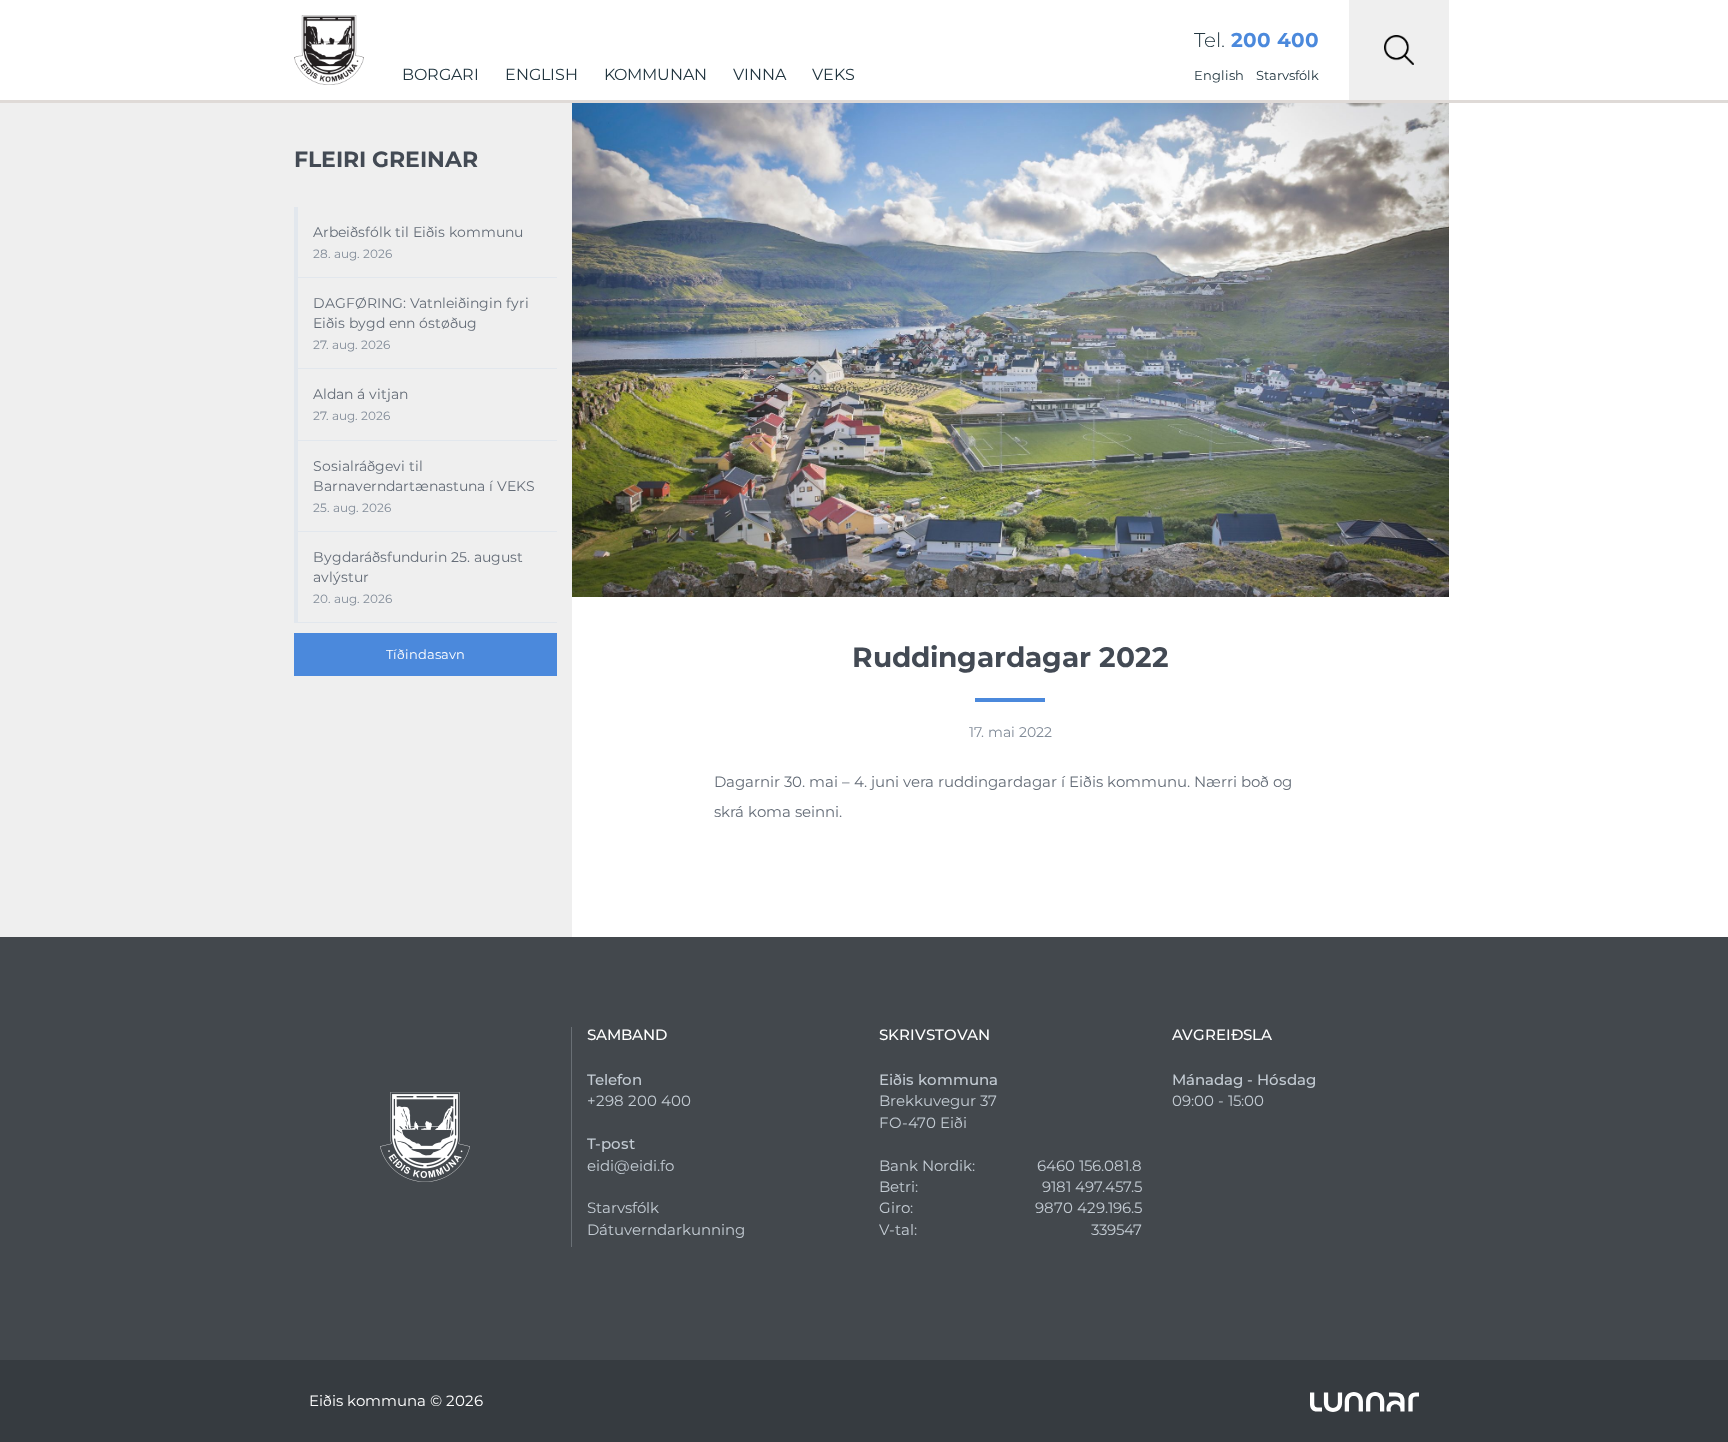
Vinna (759, 74)
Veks (833, 74)
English (541, 74)
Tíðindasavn (425, 654)
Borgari (440, 74)
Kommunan (655, 74)
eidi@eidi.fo (630, 1165)
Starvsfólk (1287, 75)
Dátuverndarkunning (666, 1229)
